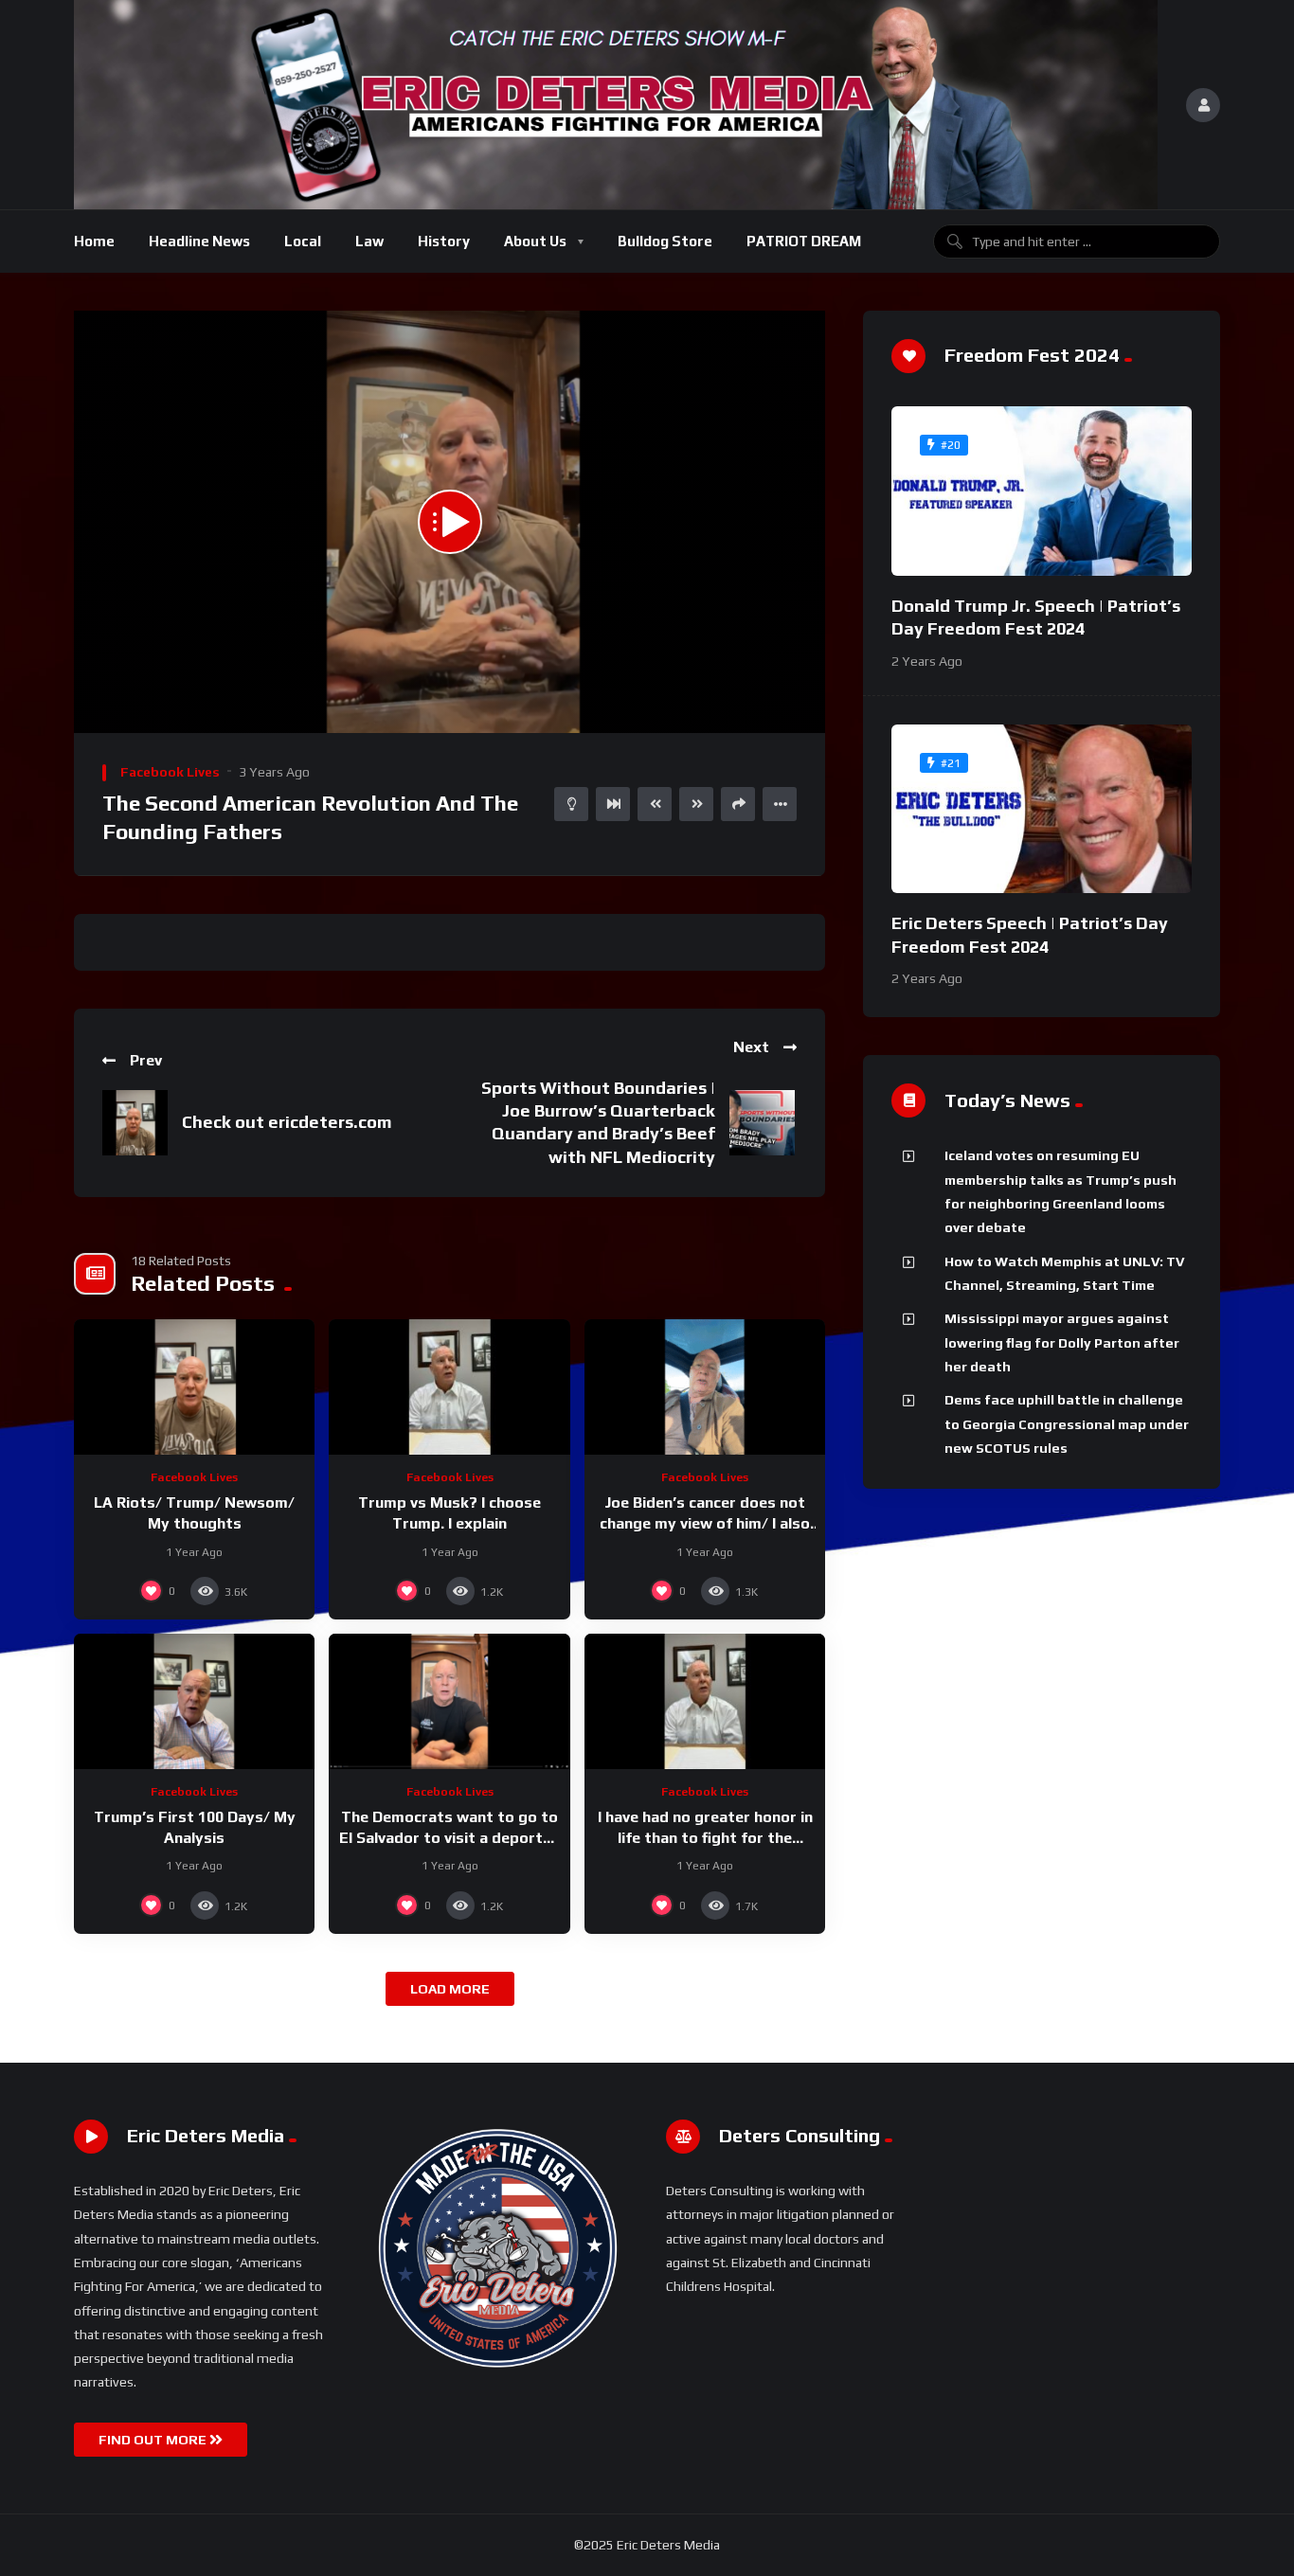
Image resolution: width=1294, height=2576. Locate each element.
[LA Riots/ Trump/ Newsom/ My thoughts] (194, 1387)
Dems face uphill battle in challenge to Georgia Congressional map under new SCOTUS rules (1067, 1424)
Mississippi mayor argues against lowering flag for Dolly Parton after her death (1062, 1342)
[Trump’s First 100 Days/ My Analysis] (194, 1701)
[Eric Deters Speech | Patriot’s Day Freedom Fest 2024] (1042, 809)
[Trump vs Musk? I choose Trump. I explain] (449, 1387)
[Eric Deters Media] (616, 105)
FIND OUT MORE (154, 2440)
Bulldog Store (665, 241)
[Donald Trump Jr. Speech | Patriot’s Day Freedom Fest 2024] (1042, 491)
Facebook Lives (170, 772)
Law (369, 241)
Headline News (199, 241)
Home (94, 241)
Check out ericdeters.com (287, 1122)
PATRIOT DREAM (804, 241)
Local (303, 241)
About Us (535, 241)
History (444, 241)
